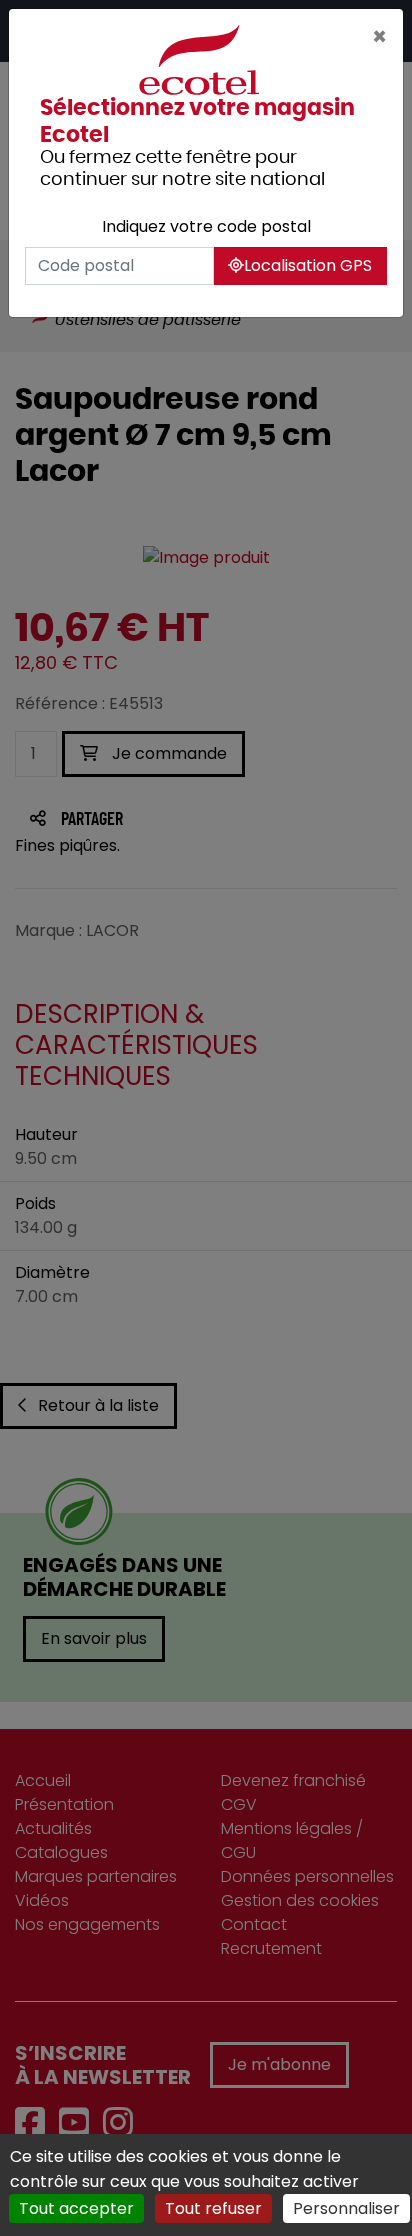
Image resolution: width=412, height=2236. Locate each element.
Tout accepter (76, 2208)
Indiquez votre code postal (206, 226)
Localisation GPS (308, 265)
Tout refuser (213, 2208)
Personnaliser (346, 2208)
